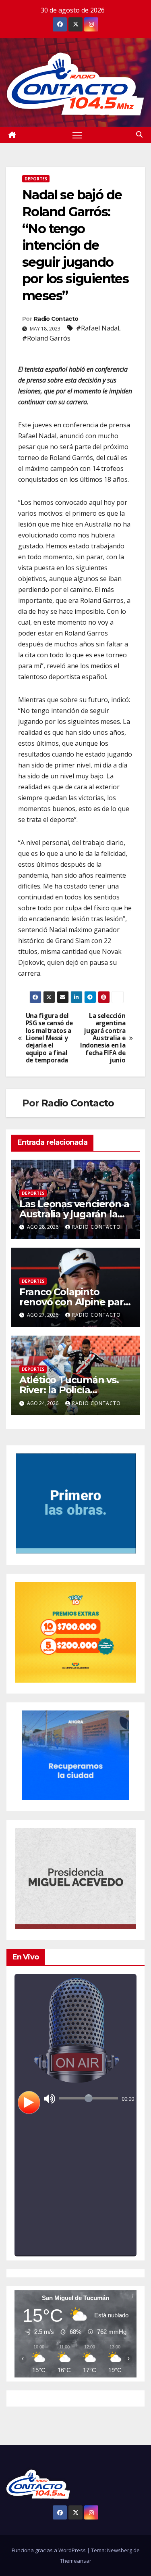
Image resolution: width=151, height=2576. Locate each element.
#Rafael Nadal (98, 328)
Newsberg (120, 2550)
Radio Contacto (56, 319)
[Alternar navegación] (77, 135)
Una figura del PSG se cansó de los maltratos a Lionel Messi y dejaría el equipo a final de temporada (49, 1038)
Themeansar (76, 2561)
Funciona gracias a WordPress (49, 2550)
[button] (139, 134)
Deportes (36, 179)
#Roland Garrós (46, 338)
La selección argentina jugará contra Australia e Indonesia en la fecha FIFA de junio (103, 1038)
